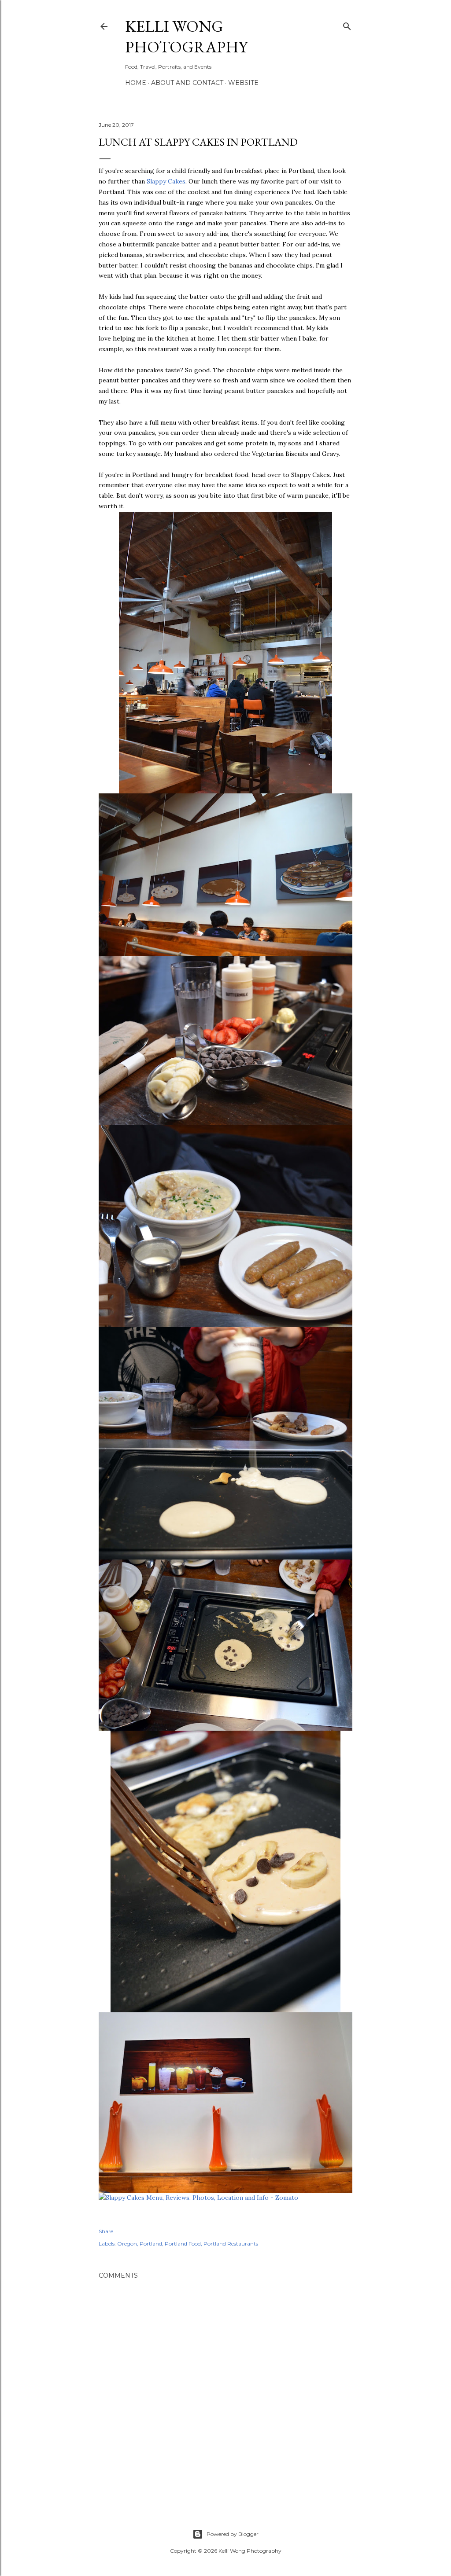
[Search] (347, 24)
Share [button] (106, 2231)
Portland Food (183, 2244)
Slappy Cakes (166, 181)
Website (243, 83)
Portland (151, 2244)
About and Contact (187, 83)
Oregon (127, 2244)
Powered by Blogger (233, 2534)
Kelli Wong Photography (186, 37)
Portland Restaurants (231, 2244)
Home (136, 83)
